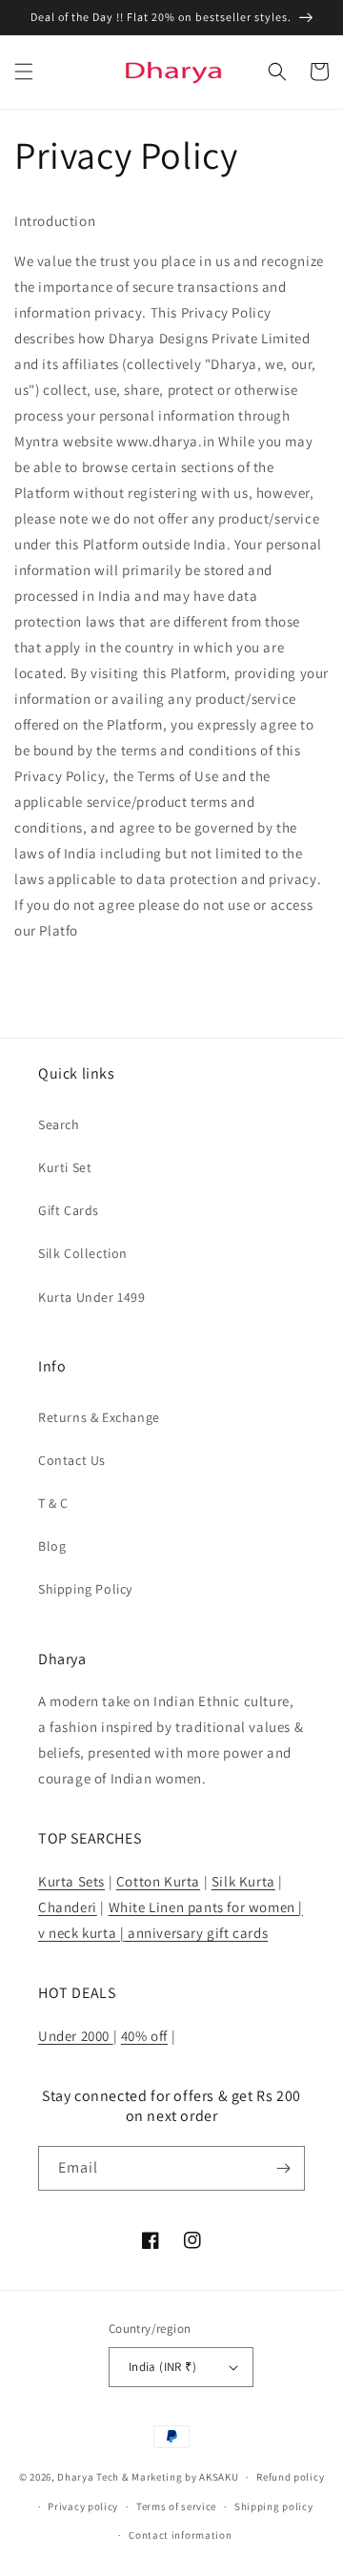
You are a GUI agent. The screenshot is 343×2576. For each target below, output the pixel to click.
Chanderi (68, 1907)
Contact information (180, 2535)
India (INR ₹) (162, 2367)
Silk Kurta (243, 1881)
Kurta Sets (71, 1881)
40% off (144, 2036)
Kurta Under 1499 (92, 1297)
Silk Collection (83, 1253)
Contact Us (72, 1460)
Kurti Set (65, 1167)
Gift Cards (69, 1210)
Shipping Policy (85, 1589)
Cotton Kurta (158, 1881)
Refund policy (290, 2477)
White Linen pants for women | (206, 1907)
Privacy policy (83, 2506)
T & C (53, 1503)
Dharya (75, 2477)
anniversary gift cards (196, 1933)
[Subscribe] (283, 2168)
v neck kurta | (81, 1933)
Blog (52, 1546)
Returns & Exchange (99, 1417)
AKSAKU (219, 2477)
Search (59, 1124)
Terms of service (176, 2506)
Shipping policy (274, 2506)
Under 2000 (76, 2036)
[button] (24, 72)
